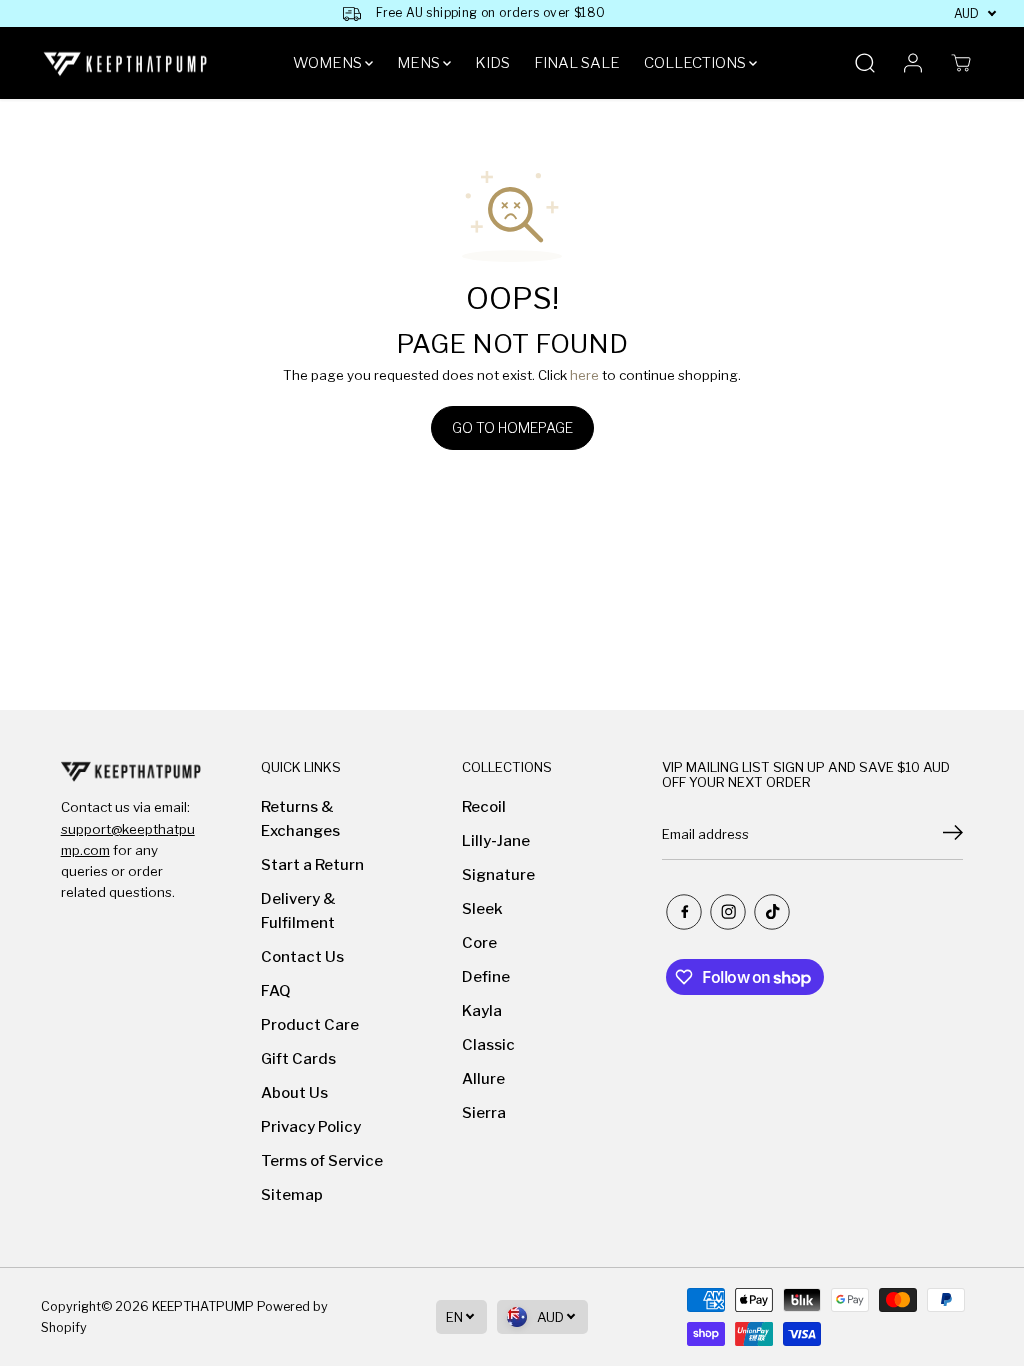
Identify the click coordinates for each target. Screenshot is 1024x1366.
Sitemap (292, 1195)
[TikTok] (772, 912)
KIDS (492, 63)
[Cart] (961, 63)
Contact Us (302, 957)
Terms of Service (322, 1161)
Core (479, 943)
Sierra (484, 1113)
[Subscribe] (953, 835)
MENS (420, 63)
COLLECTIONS (696, 63)
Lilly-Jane (496, 841)
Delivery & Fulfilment (298, 911)
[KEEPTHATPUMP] (126, 63)
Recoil (484, 807)
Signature (498, 875)
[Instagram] (728, 912)
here (584, 375)
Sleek (482, 909)
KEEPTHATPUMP (203, 1306)
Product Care (310, 1025)
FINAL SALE (577, 63)
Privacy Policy (311, 1127)
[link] (131, 771)
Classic (488, 1045)
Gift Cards (298, 1059)
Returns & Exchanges (300, 819)
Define (486, 977)
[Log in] (913, 63)
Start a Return (312, 865)
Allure (483, 1079)
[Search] (865, 63)
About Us (294, 1093)
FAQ (276, 991)
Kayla (482, 1011)
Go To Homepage (512, 427)
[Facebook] (684, 912)
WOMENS (329, 63)
